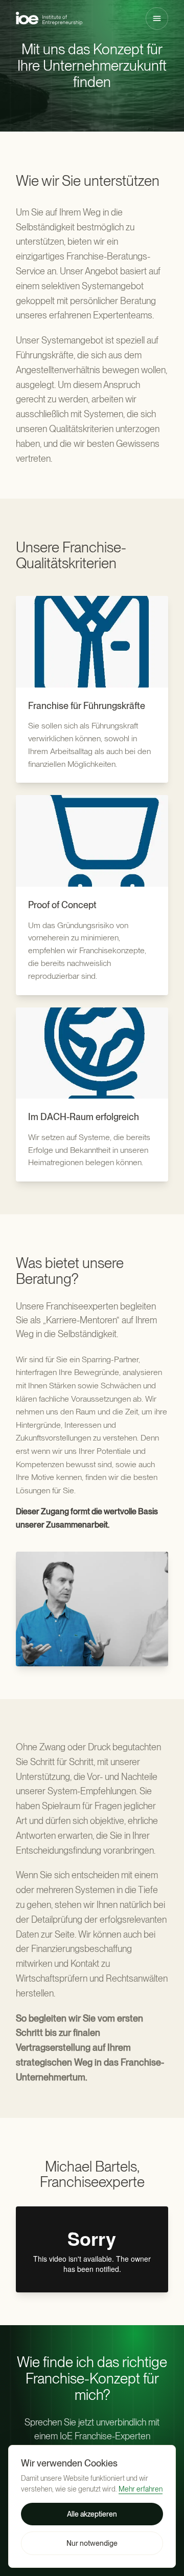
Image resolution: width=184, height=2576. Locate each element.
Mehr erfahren (141, 2489)
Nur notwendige (92, 2543)
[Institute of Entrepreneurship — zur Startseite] (49, 18)
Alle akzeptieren (92, 2514)
